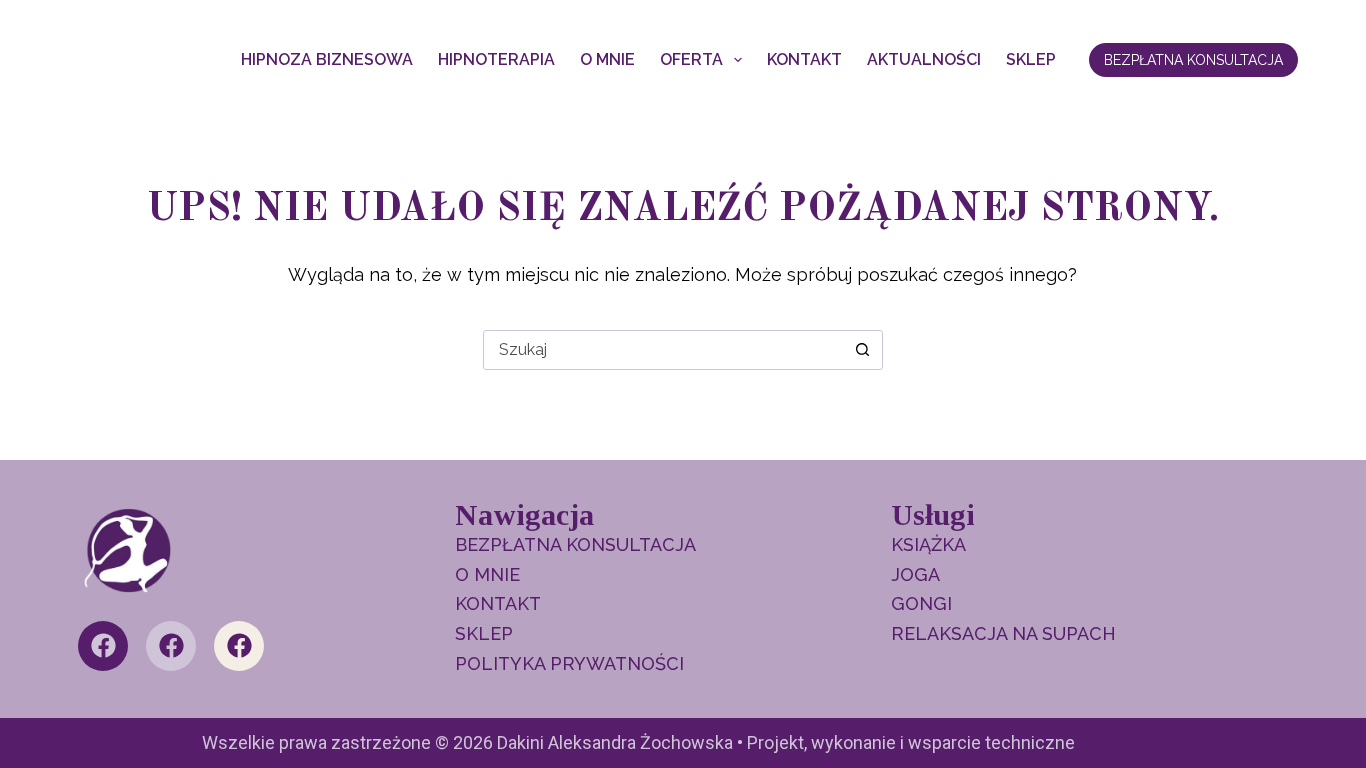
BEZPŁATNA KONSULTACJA (1193, 60)
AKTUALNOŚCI (924, 59)
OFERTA (691, 59)
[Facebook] (103, 646)
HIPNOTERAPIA (496, 59)
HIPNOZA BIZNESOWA (327, 59)
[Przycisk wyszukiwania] (863, 350)
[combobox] (664, 350)
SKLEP (1031, 59)
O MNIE (607, 59)
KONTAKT (804, 59)
